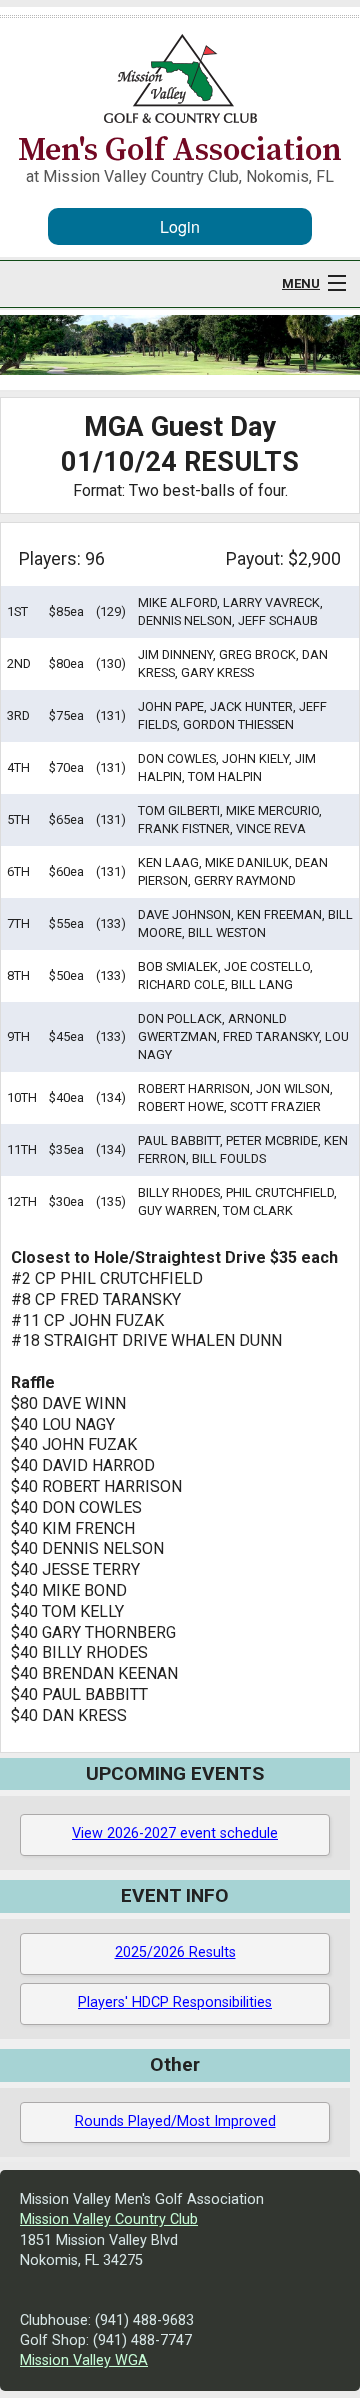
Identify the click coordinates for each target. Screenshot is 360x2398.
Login (180, 226)
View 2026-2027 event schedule (175, 1833)
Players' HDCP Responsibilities (175, 2002)
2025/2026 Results (175, 1952)
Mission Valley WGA (84, 2360)
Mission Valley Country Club (109, 2219)
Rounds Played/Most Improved (175, 2121)
